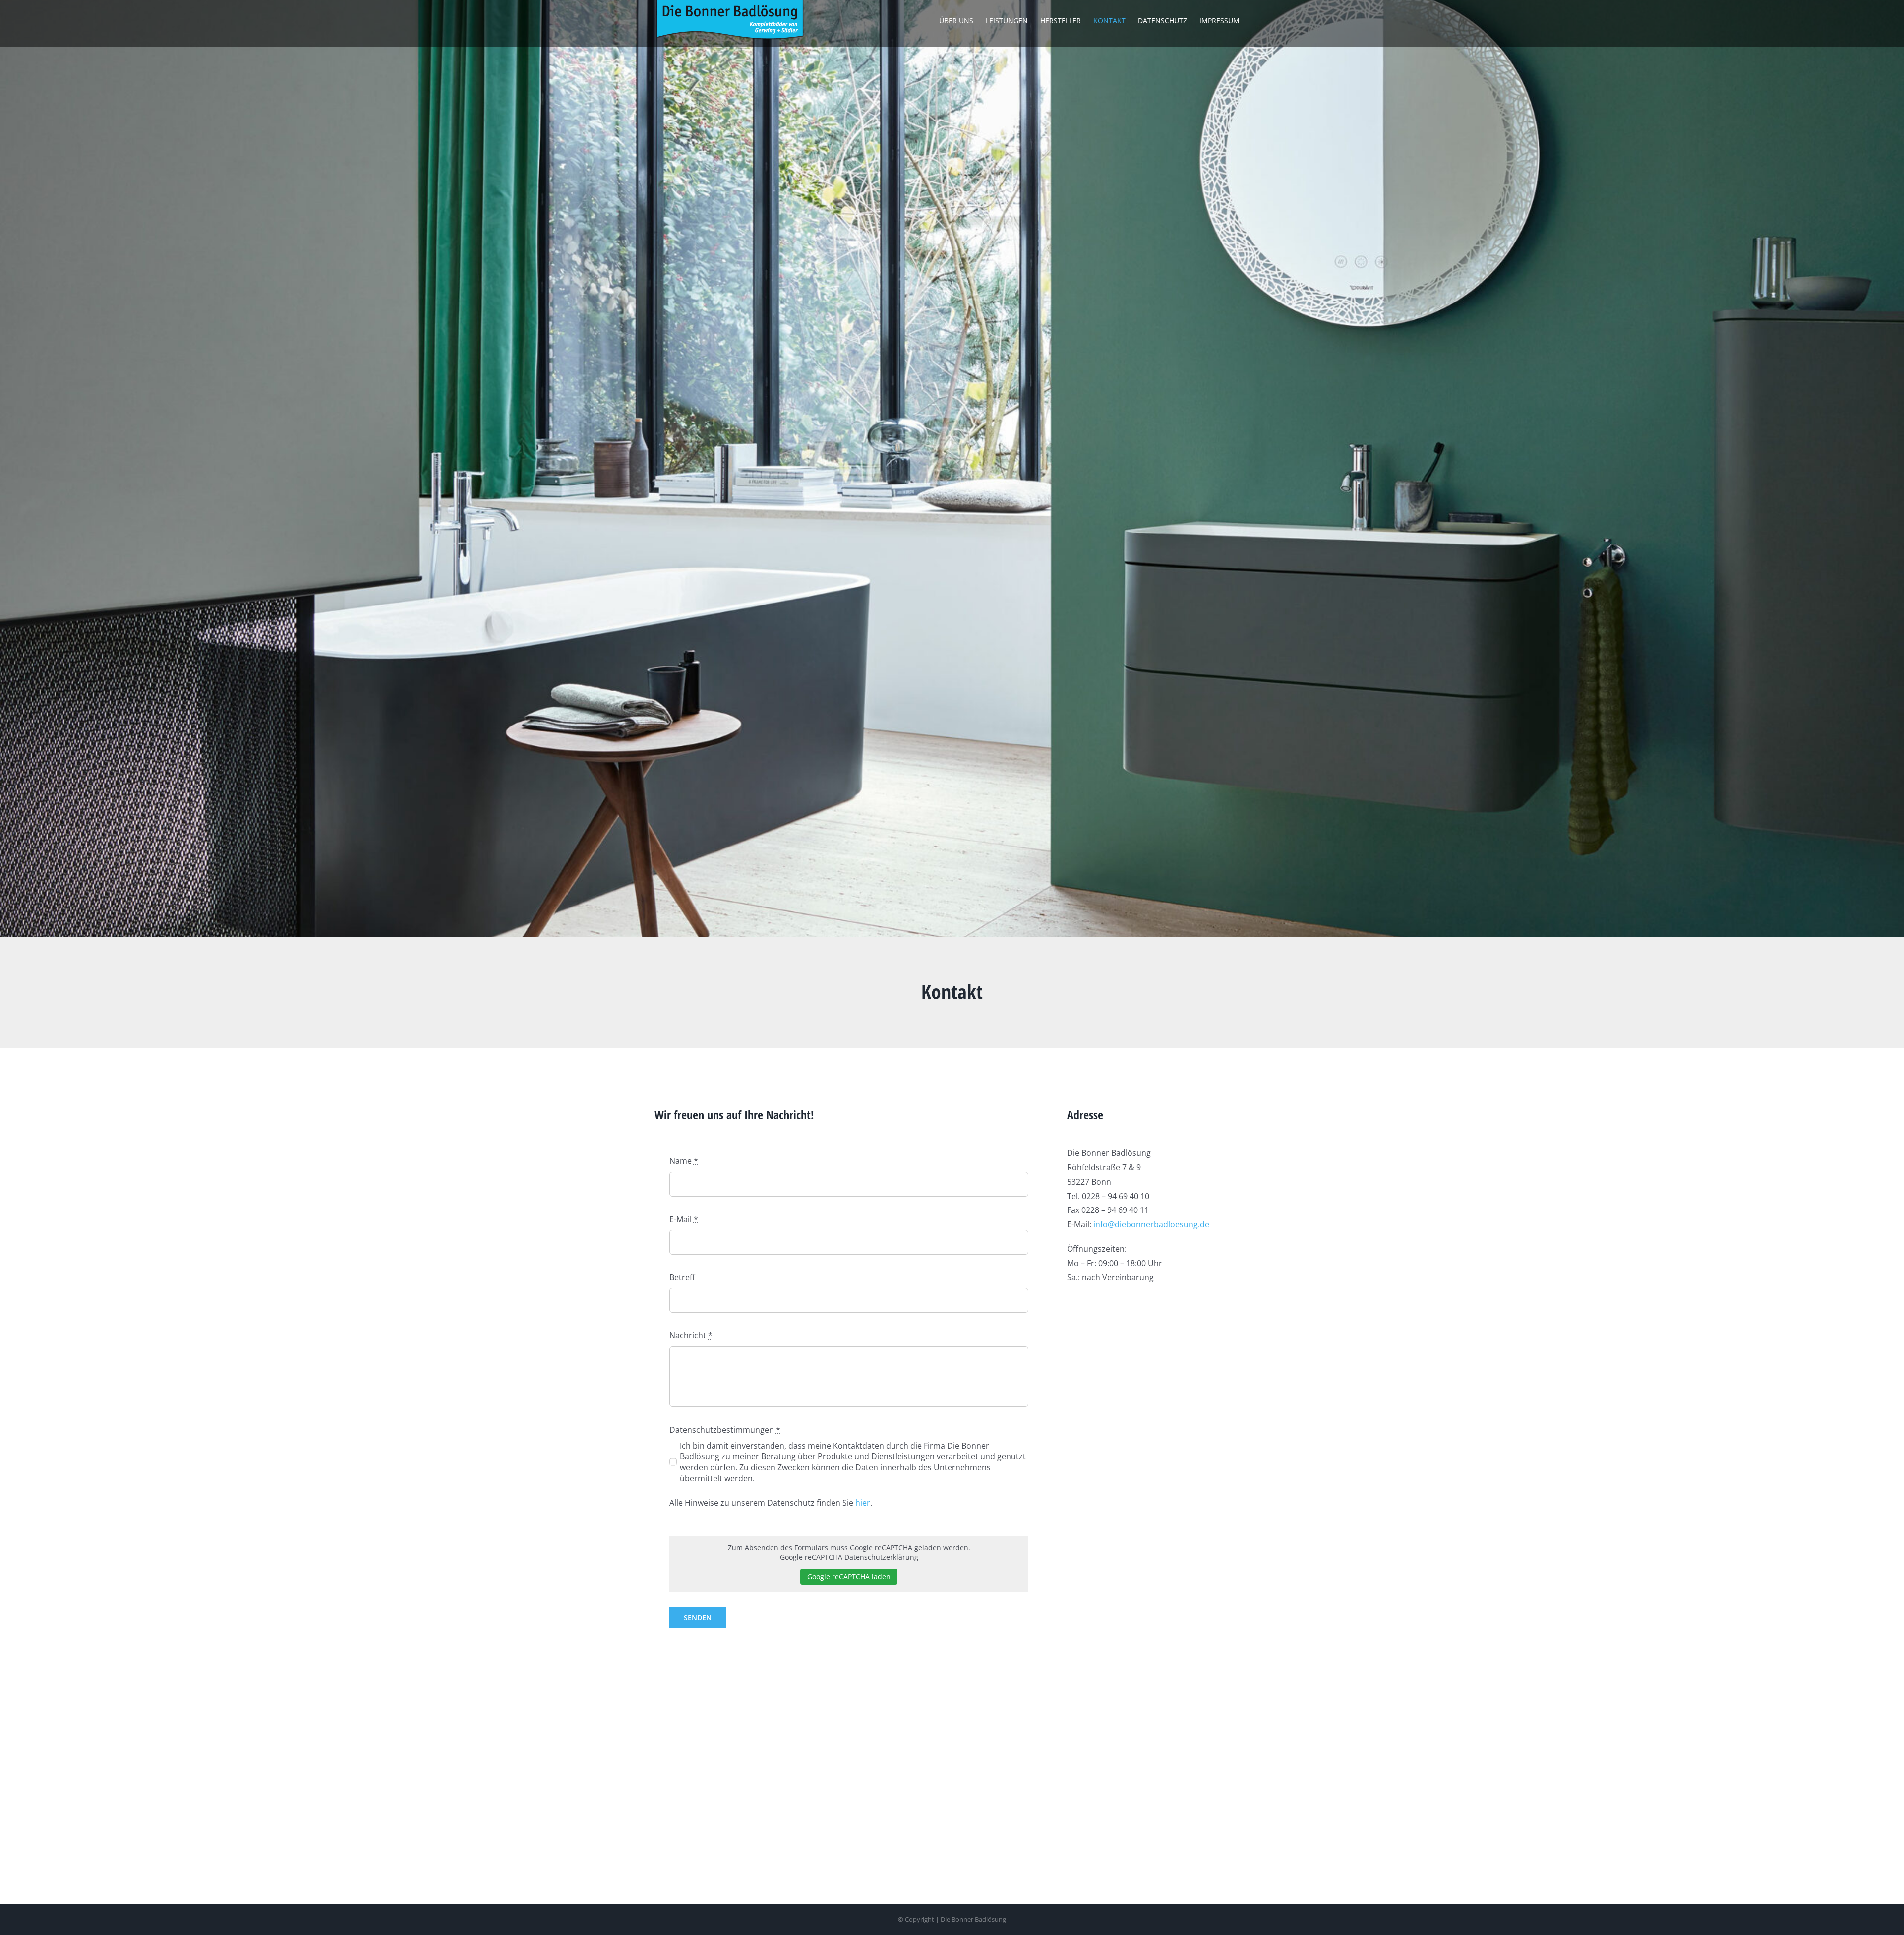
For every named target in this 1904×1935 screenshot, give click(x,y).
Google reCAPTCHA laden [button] (849, 1577)
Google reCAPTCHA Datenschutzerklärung (849, 1557)
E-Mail (684, 1219)
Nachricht (691, 1335)
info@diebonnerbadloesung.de (1151, 1224)
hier (863, 1503)
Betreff (682, 1277)
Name (684, 1161)
